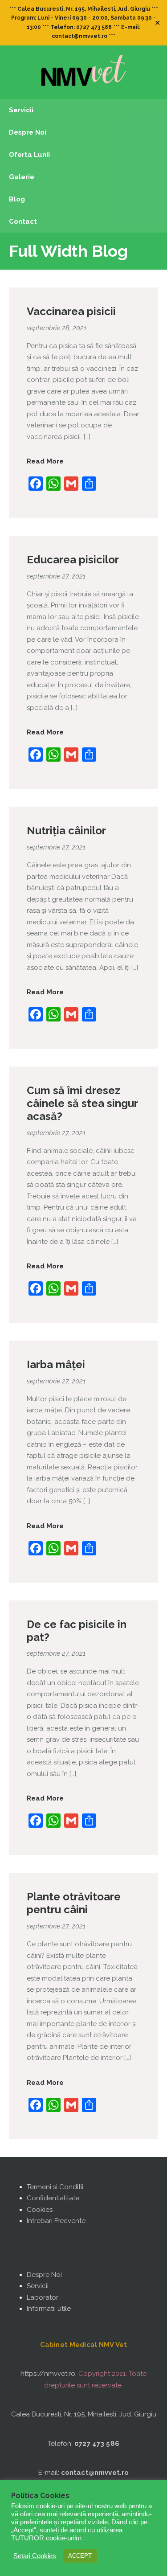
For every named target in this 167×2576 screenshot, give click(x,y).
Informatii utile (49, 2309)
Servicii (38, 2286)
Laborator (43, 2297)
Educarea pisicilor (73, 560)
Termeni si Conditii (55, 2187)
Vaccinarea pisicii (71, 311)
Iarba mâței (56, 1364)
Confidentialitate (53, 2198)
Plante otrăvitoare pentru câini (74, 1903)
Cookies (40, 2210)
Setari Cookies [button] (35, 2556)
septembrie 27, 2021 (56, 576)
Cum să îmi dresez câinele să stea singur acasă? (82, 1103)
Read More (45, 461)
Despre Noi (44, 2275)
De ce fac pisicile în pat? (77, 1631)
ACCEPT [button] (80, 2556)
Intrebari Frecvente (56, 2221)
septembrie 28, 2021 (57, 328)
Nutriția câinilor (66, 831)
